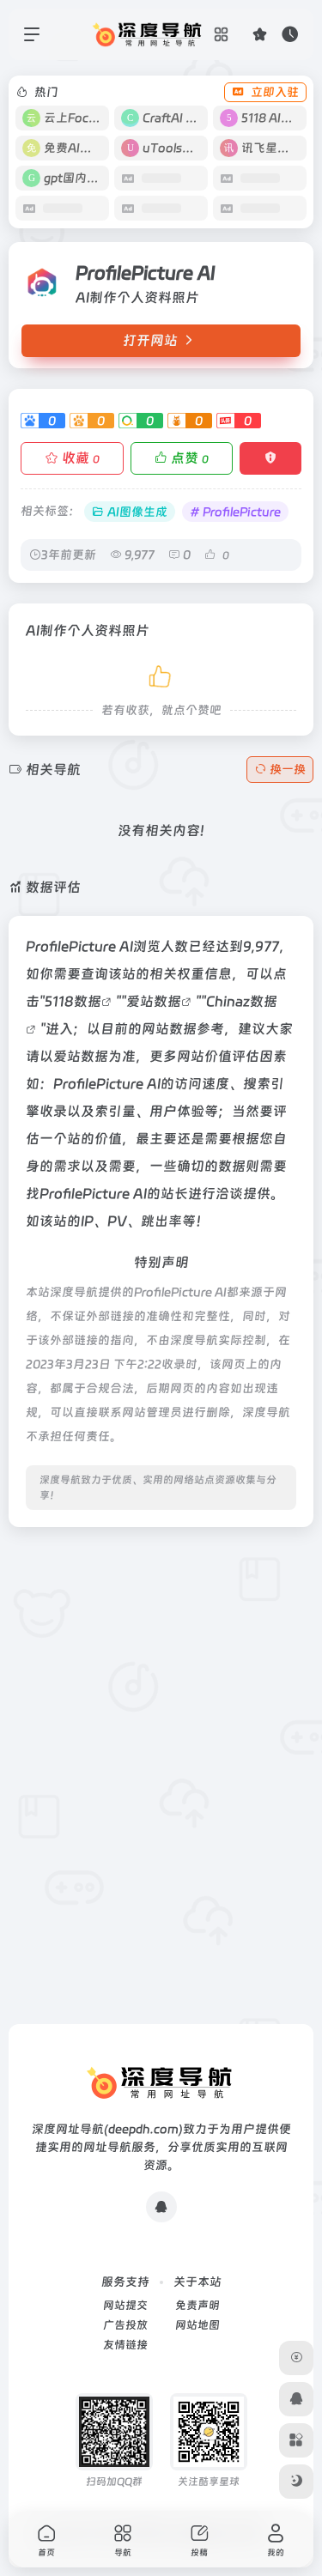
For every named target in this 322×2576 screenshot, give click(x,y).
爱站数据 (154, 1001)
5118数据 (73, 1001)
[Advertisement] (161, 1702)
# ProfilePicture (235, 512)
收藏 (81, 458)
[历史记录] (290, 34)
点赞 (190, 458)
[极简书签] (296, 2440)
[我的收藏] (260, 34)
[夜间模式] (296, 2482)
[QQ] (161, 2207)
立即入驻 (275, 92)
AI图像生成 (137, 512)
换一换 (288, 769)
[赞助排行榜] (296, 2358)
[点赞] (161, 673)
